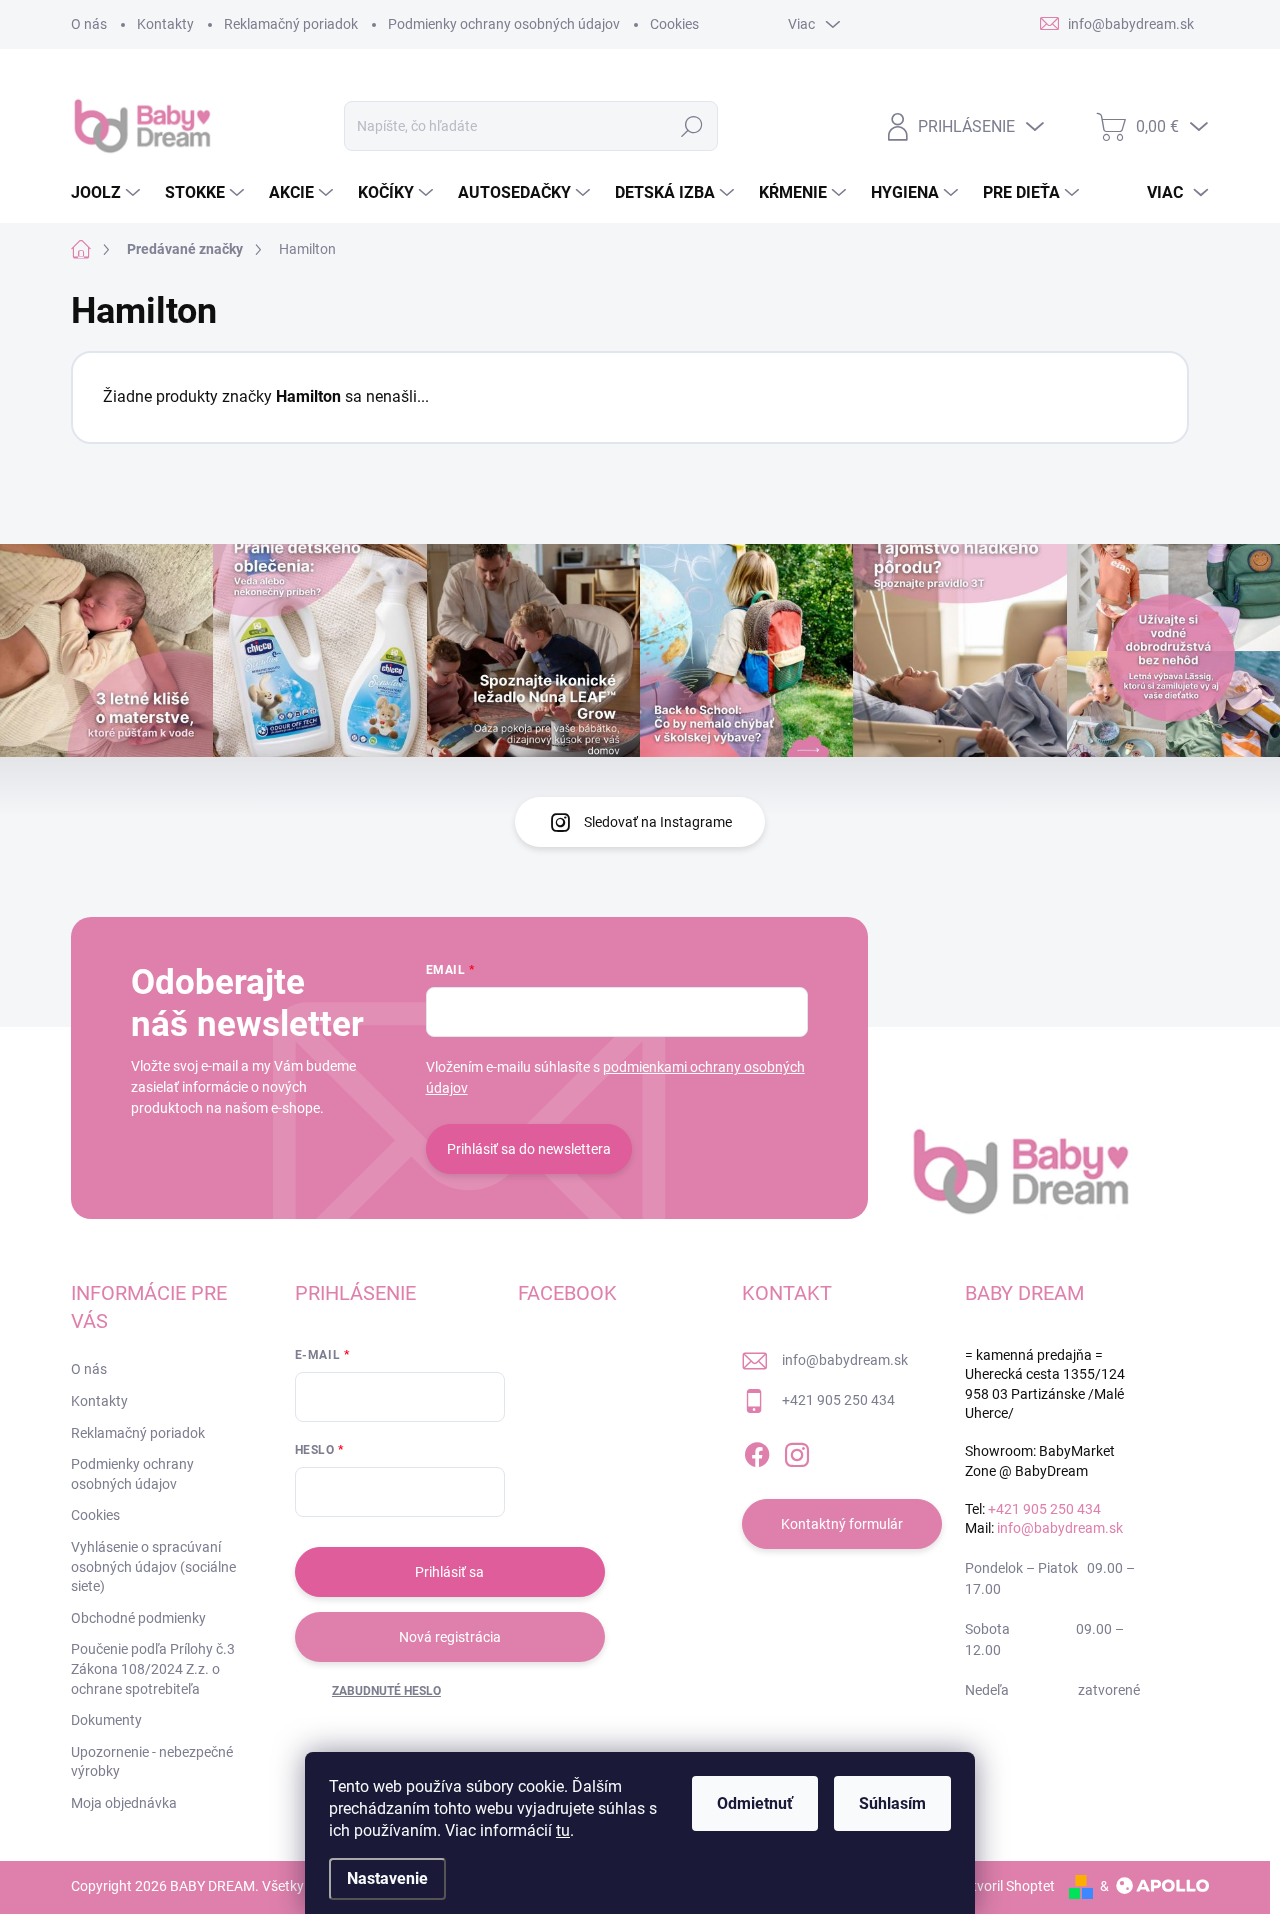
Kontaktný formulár (842, 1524)
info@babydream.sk (845, 1360)
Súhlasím (892, 1803)
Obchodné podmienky (138, 1618)
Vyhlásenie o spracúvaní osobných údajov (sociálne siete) (153, 1566)
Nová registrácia (450, 1637)
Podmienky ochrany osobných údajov (504, 24)
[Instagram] (797, 1451)
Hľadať (692, 126)
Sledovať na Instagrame (658, 822)
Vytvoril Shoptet (1005, 1886)
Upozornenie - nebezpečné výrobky (152, 1762)
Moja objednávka (124, 1803)
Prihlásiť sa (449, 1572)
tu (563, 1830)
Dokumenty (106, 1720)
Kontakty (165, 24)
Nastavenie (387, 1878)
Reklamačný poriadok (291, 24)
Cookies (674, 24)
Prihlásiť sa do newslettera (529, 1149)
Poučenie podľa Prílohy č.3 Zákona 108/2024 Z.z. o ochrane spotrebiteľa (153, 1668)
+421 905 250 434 (838, 1400)
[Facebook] (757, 1451)
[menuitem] (108, 193)
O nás (89, 24)
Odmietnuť (755, 1803)
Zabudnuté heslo (386, 1691)
